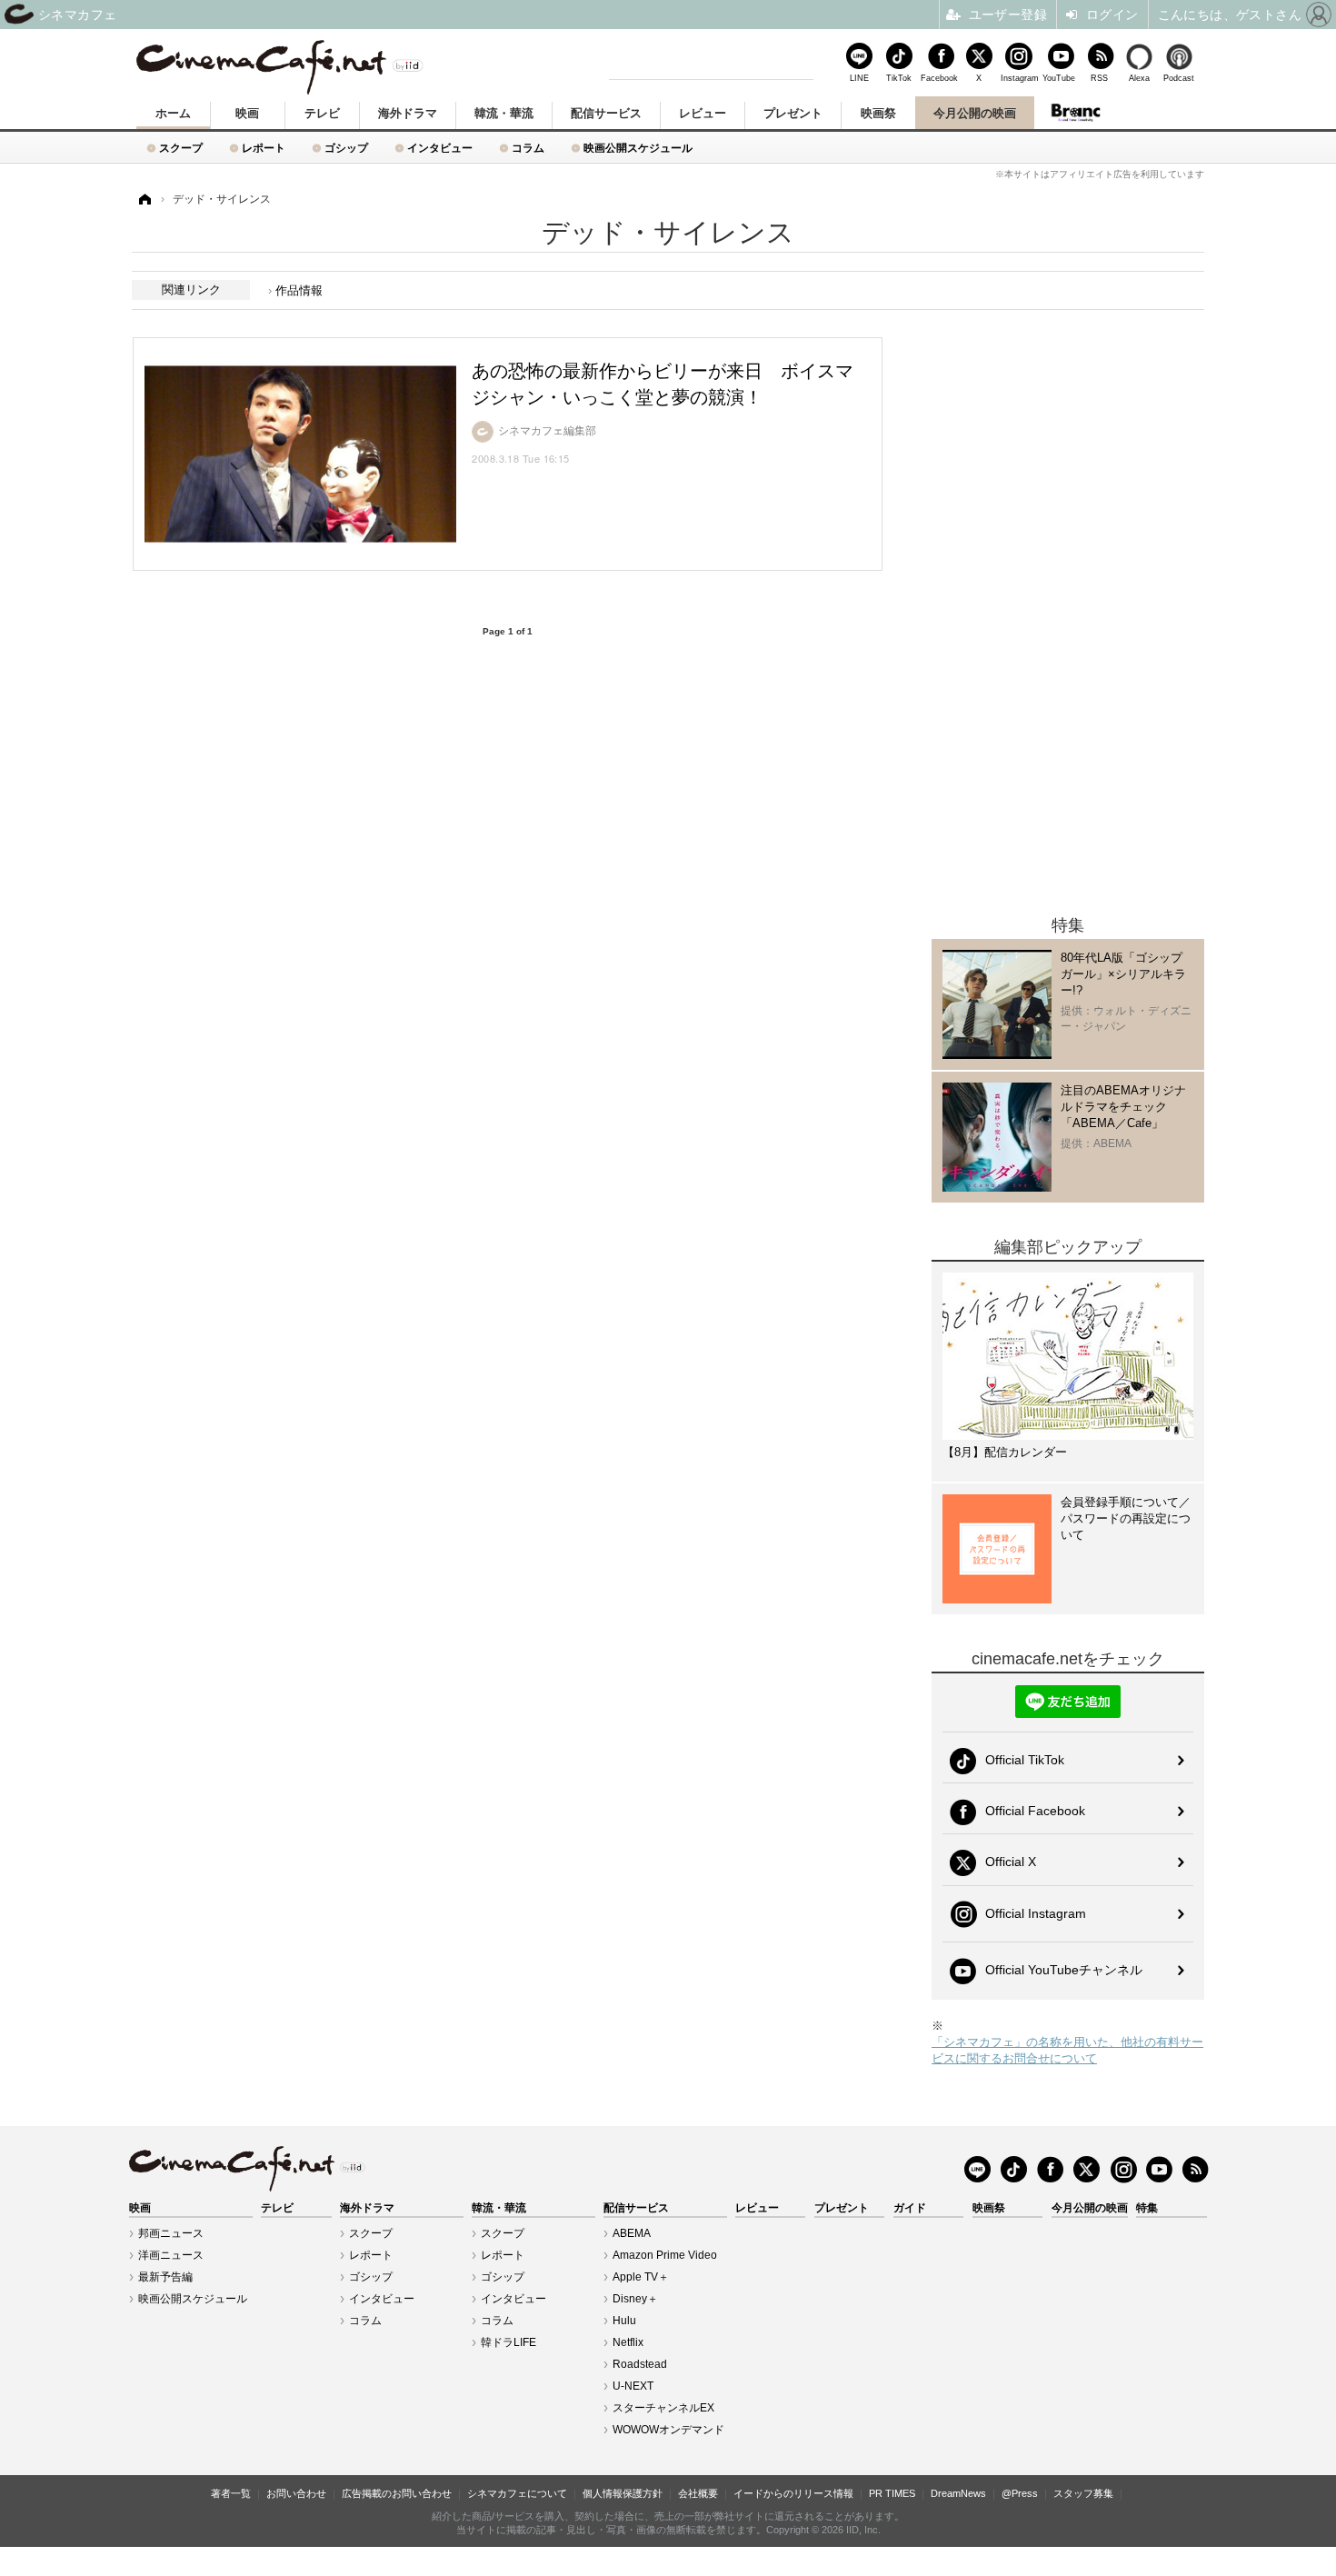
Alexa (1139, 78)
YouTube (1059, 78)
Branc (1075, 113)
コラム (528, 148)
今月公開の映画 (975, 113)
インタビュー (440, 148)
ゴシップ (346, 148)
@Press (1020, 2493)
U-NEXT (633, 2386)
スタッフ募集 (1083, 2493)
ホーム (173, 113)
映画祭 (878, 113)
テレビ (322, 113)
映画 (247, 113)
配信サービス (606, 113)
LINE (859, 78)
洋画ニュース (171, 2255)
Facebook (939, 78)
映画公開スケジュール (638, 148)
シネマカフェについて (517, 2493)
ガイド (910, 2208)
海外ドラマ (408, 113)
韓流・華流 (504, 113)
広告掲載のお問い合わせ (397, 2493)
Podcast (1179, 78)
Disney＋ (635, 2299)
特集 (1147, 2208)
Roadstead (640, 2364)
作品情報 (299, 290)
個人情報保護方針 (623, 2493)
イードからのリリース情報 (793, 2493)
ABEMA (632, 2233)
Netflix (628, 2342)
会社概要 (698, 2493)
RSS (1099, 78)
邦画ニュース (171, 2233)
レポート (264, 148)
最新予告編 (165, 2277)
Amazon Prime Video (665, 2255)
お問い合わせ (296, 2493)
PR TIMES (892, 2493)
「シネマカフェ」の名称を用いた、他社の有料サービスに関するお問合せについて (1067, 2050)
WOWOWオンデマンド (668, 2430)
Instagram (1019, 78)
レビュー (703, 113)
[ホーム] (144, 200)
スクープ (181, 148)
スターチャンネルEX (663, 2408)
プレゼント (793, 113)
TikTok (899, 78)
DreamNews (958, 2493)
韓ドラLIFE (508, 2342)
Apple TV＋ (641, 2277)
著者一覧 (231, 2493)
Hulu (624, 2321)
